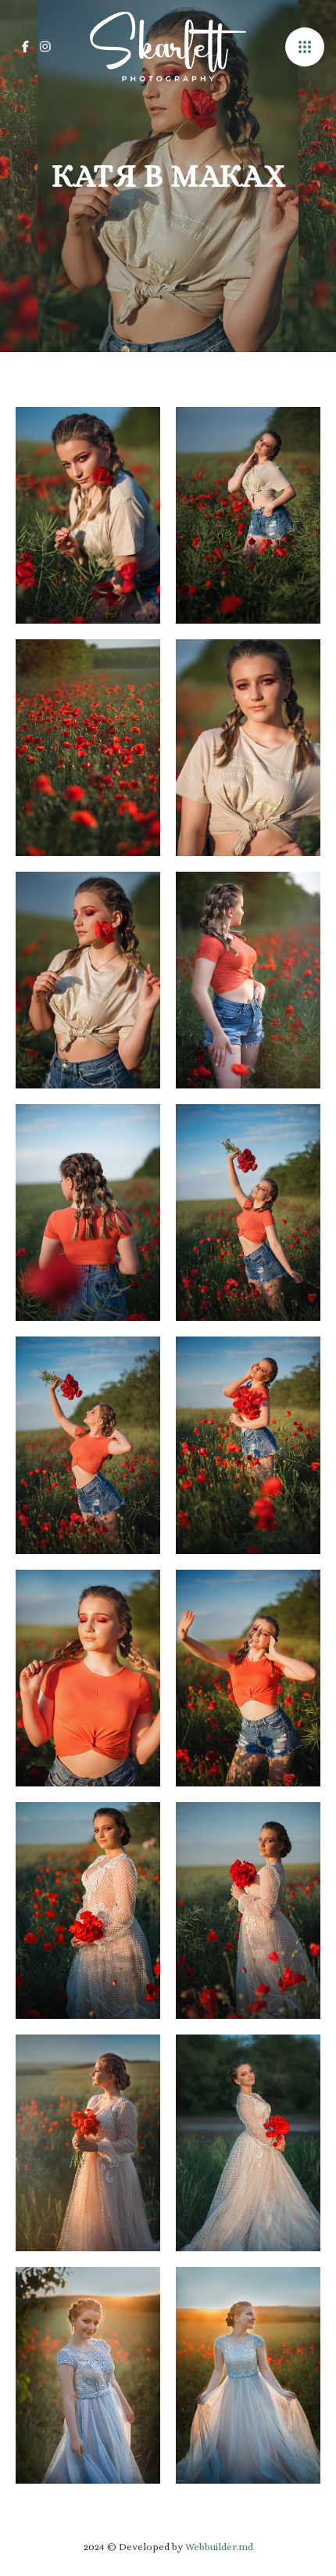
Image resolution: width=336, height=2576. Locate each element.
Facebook (25, 47)
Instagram (45, 47)
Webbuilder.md (219, 2547)
